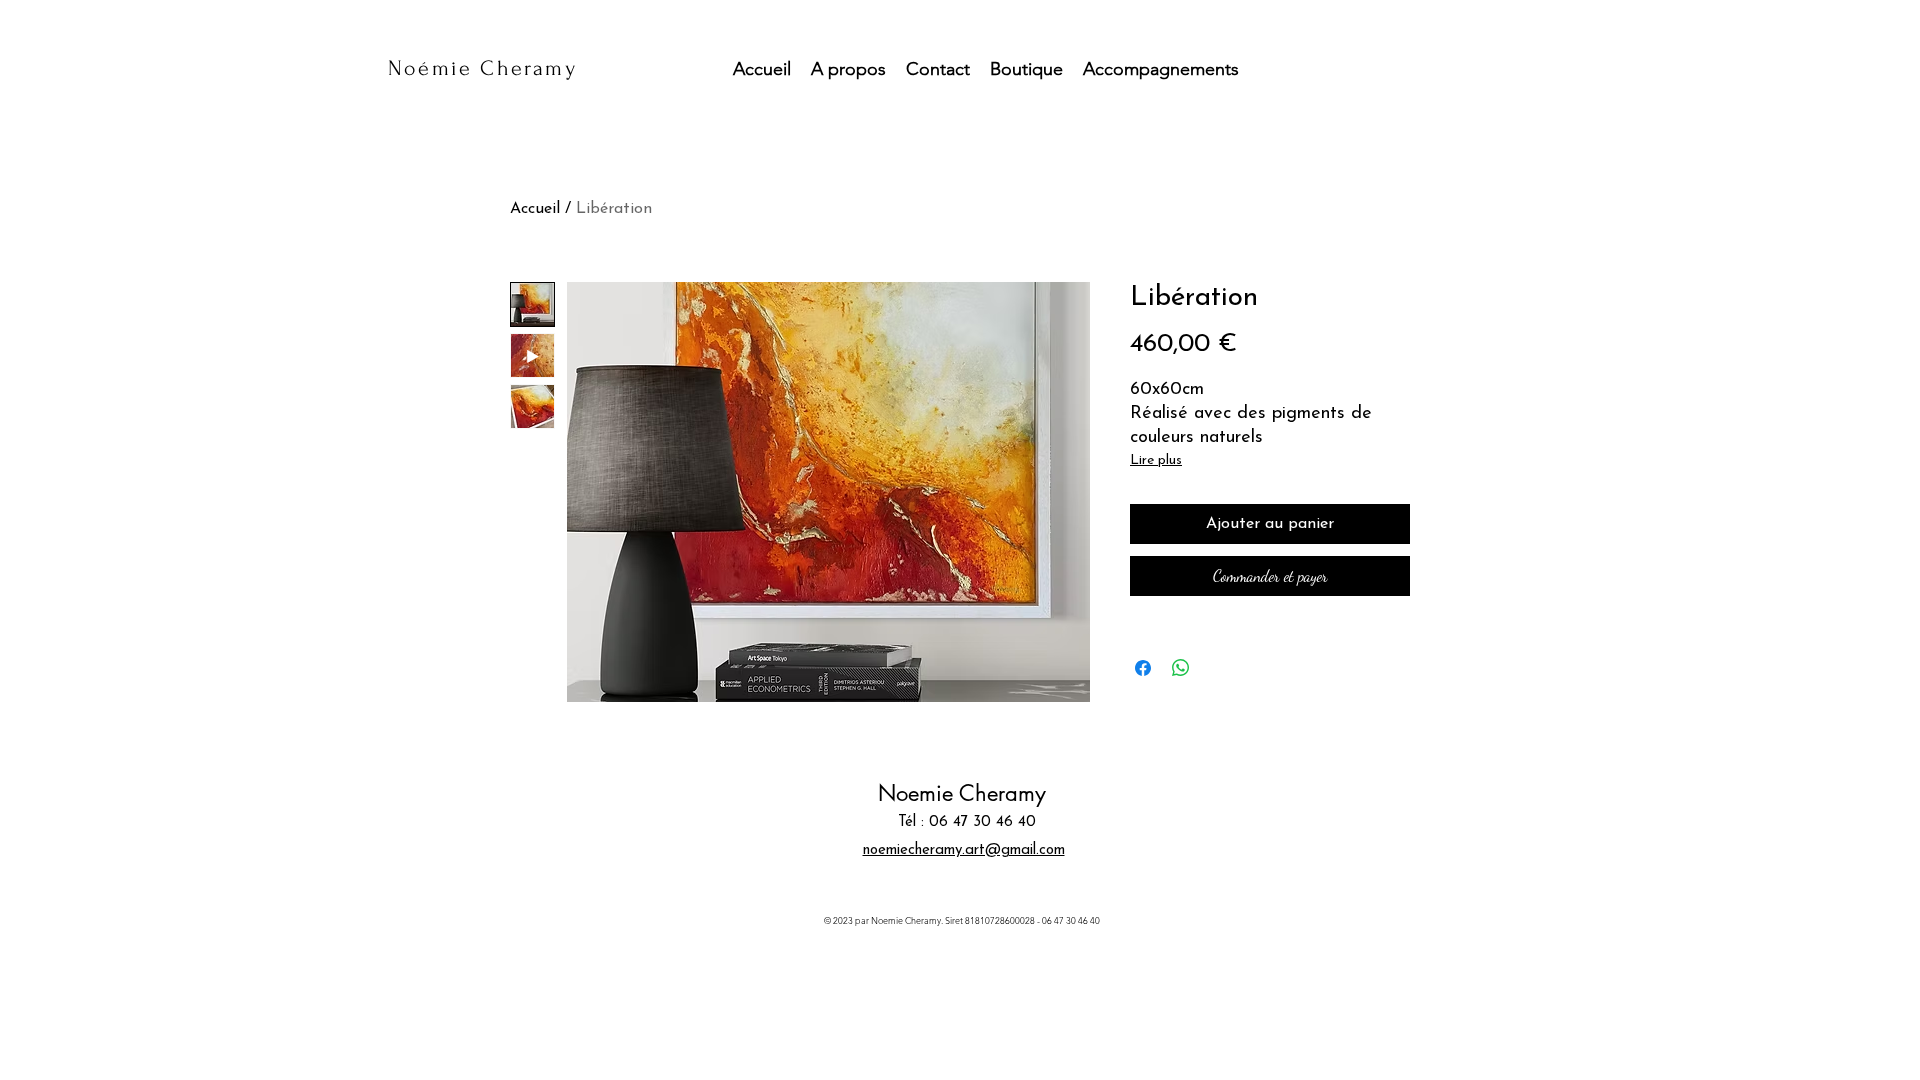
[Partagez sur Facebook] (1143, 668)
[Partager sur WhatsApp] (1181, 668)
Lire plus (1156, 460)
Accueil (535, 209)
